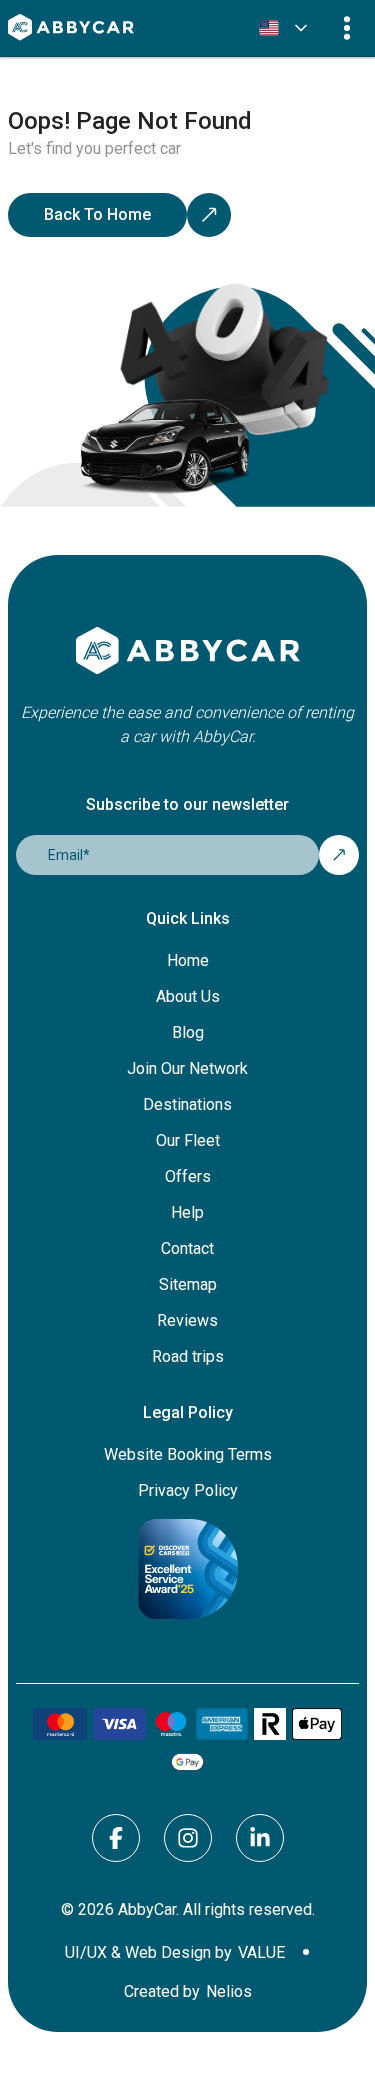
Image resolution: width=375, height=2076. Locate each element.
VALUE (261, 1953)
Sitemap (188, 1284)
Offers (188, 1176)
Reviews (187, 1320)
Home (188, 960)
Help (187, 1212)
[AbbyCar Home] (187, 652)
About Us (188, 996)
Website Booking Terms (188, 1454)
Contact (187, 1248)
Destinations (187, 1104)
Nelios (229, 1992)
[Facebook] (116, 1838)
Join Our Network (187, 1068)
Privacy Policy (188, 1490)
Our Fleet (188, 1140)
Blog (188, 1032)
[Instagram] (188, 1838)
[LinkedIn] (260, 1838)
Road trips (188, 1356)
